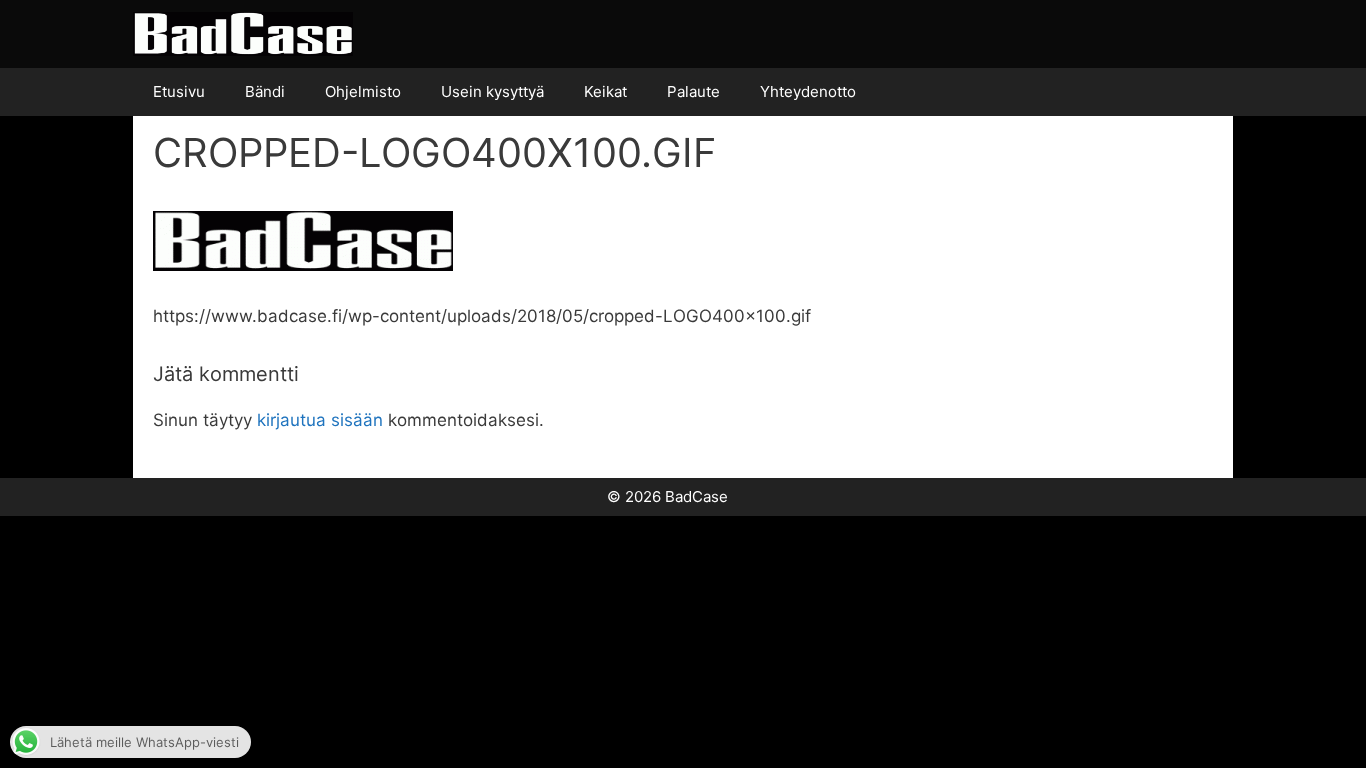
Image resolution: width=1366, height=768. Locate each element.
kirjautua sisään (320, 420)
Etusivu (179, 91)
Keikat (605, 91)
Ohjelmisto (363, 91)
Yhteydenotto (808, 91)
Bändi (265, 91)
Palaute (693, 91)
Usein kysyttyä (492, 91)
